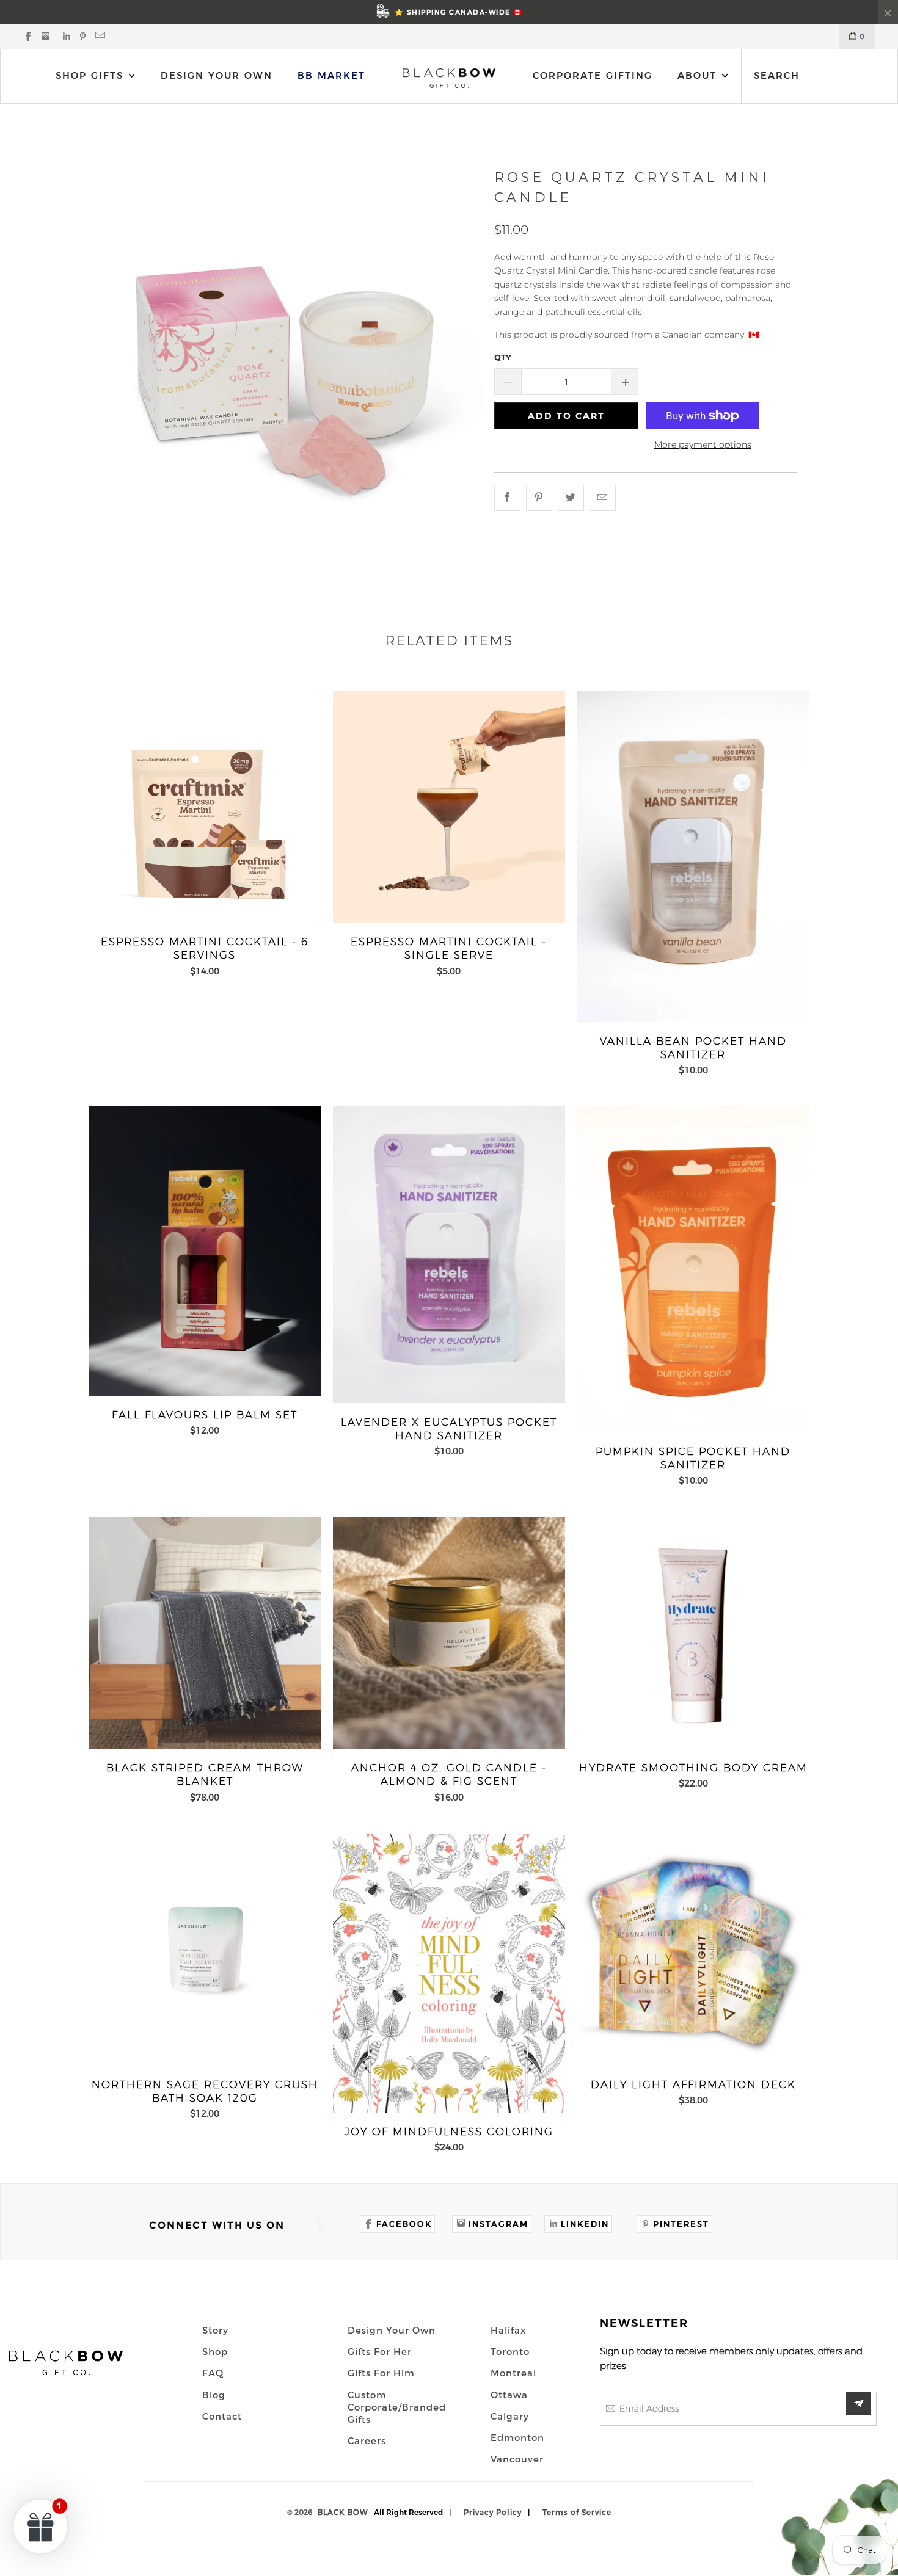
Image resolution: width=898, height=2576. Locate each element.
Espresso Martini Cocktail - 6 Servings (205, 807)
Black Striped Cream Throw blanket (205, 1633)
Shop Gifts (89, 75)
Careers (367, 2440)
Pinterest (681, 2224)
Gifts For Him (381, 2373)
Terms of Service (577, 2512)
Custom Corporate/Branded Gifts (397, 2407)
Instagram (498, 2224)
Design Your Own (217, 75)
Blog (214, 2395)
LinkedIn (585, 2224)
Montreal (513, 2373)
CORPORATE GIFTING (593, 75)
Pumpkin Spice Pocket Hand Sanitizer (693, 1269)
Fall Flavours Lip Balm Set (205, 1251)
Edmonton (517, 2437)
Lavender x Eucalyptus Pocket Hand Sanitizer (449, 1254)
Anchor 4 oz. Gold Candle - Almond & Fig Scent (449, 1633)
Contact (222, 2416)
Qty (503, 357)
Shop (215, 2351)
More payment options (703, 444)
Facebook (404, 2224)
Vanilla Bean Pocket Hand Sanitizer (693, 856)
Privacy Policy (493, 2512)
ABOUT (699, 75)
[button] (41, 2526)
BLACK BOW (343, 2512)
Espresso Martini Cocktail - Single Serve (449, 807)
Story (215, 2330)
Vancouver (517, 2459)
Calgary (510, 2416)
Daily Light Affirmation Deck (693, 1950)
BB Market (331, 75)
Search (777, 75)
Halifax (508, 2330)
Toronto (510, 2351)
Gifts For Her (380, 2351)
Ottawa (509, 2395)
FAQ (213, 2373)
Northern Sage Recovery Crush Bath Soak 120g (205, 1950)
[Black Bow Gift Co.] (449, 78)
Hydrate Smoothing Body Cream (693, 1633)
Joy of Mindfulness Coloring (449, 1973)
